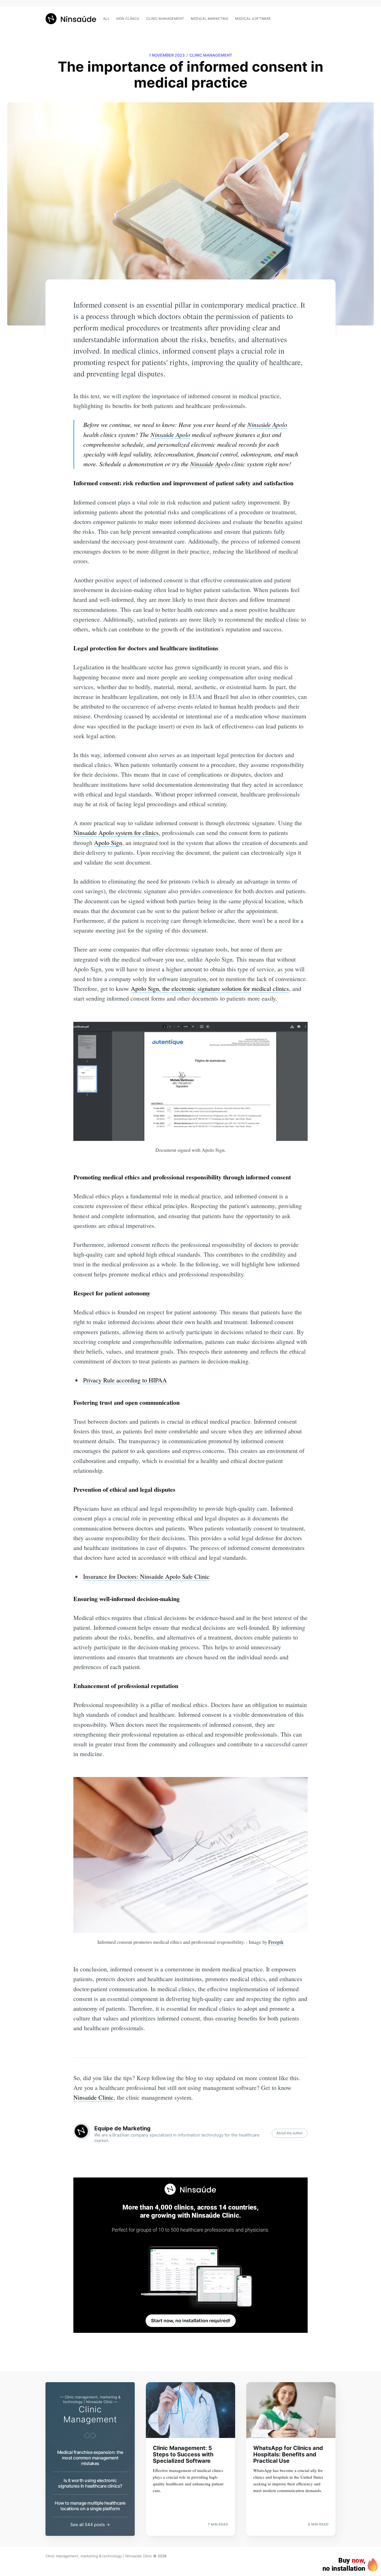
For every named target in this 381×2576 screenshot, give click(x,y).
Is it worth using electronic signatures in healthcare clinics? (90, 2483)
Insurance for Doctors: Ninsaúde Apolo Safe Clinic (146, 1576)
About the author (290, 2133)
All (106, 19)
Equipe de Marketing (122, 2128)
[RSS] (333, 16)
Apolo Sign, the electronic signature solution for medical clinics (210, 988)
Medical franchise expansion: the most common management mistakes (90, 2458)
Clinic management (165, 19)
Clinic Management (211, 55)
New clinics (128, 19)
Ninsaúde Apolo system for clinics (116, 833)
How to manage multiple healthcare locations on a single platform (90, 2506)
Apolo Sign (108, 843)
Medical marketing (210, 19)
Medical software (253, 19)
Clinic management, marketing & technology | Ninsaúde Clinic (99, 2556)
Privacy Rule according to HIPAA (125, 1380)
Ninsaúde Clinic (93, 2097)
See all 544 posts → (90, 2525)
